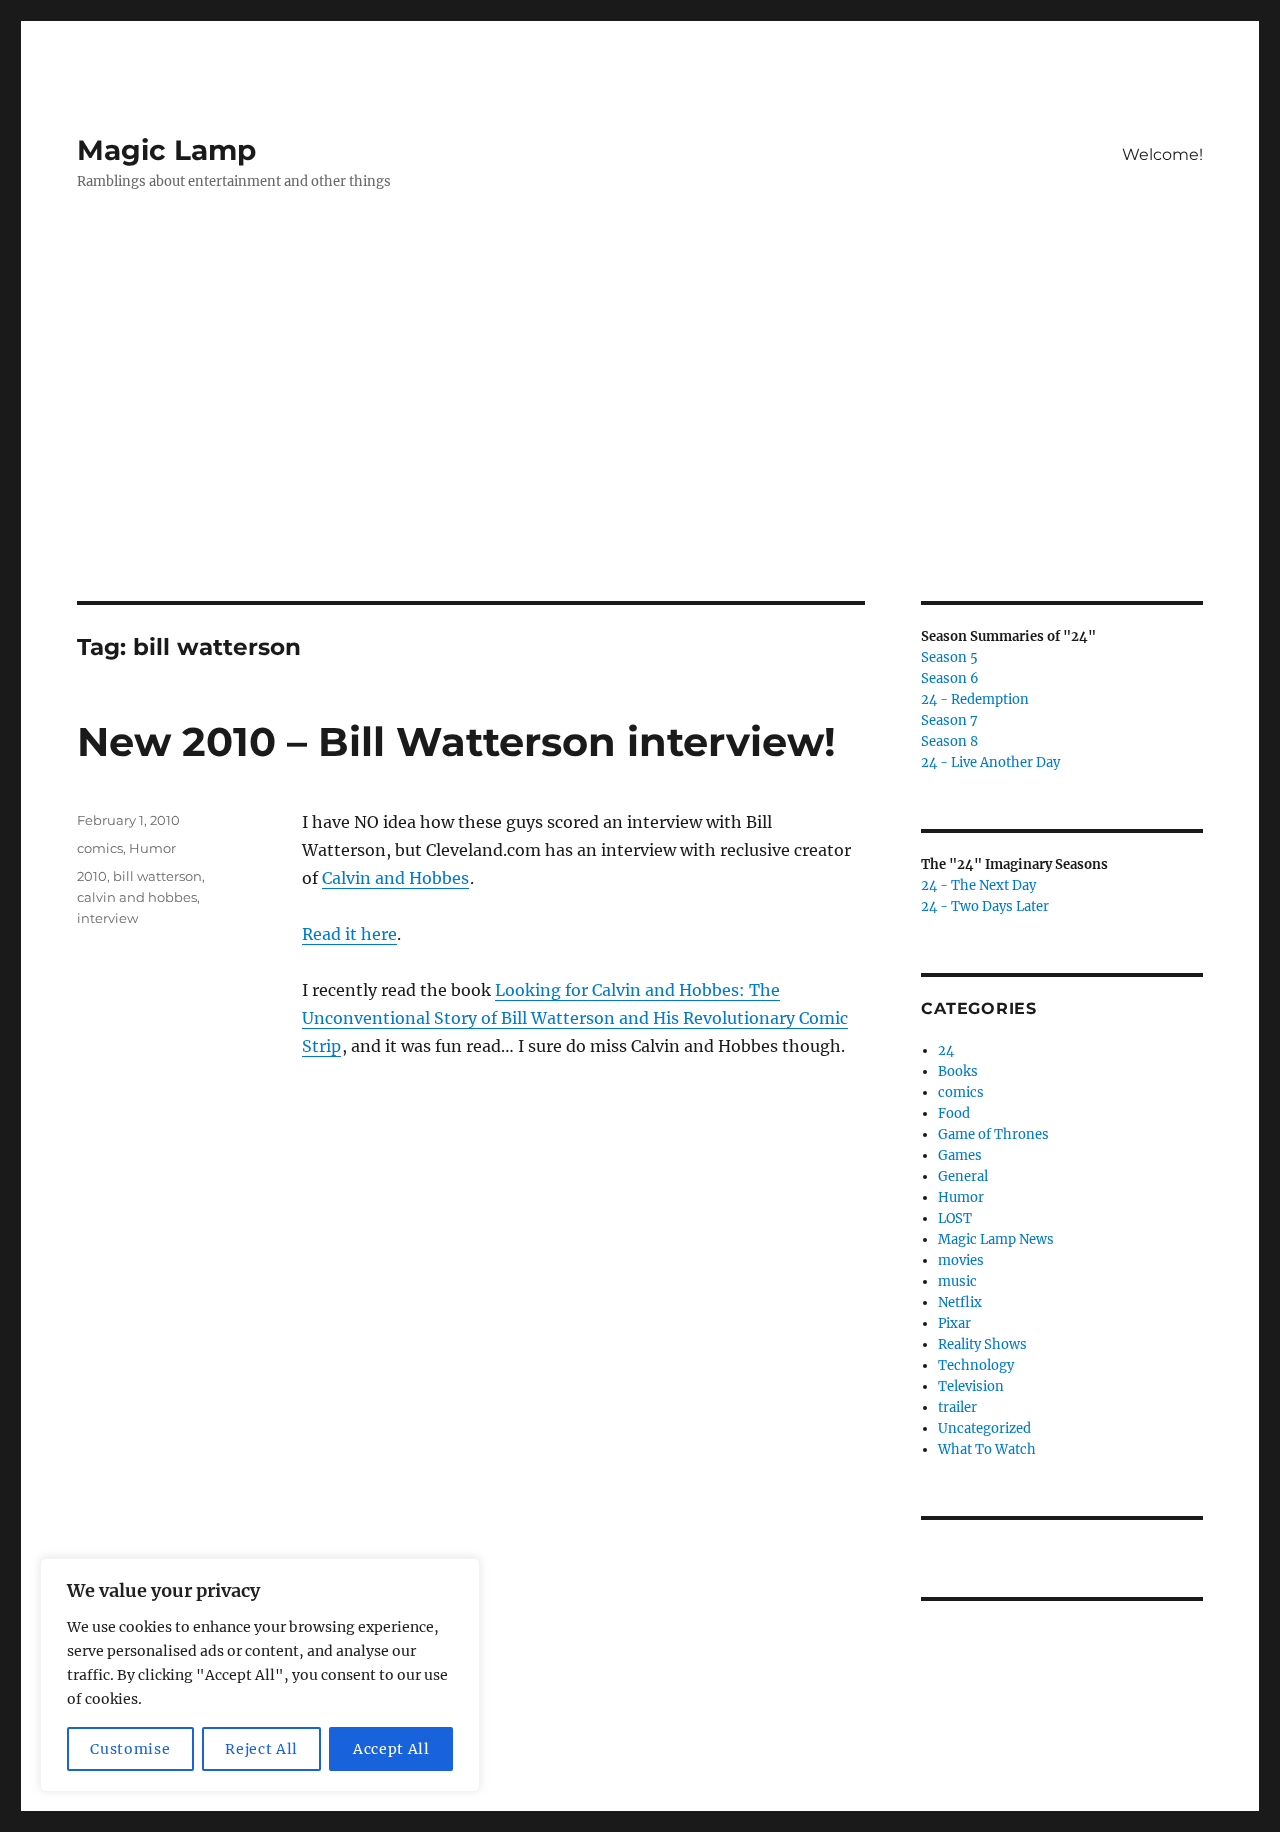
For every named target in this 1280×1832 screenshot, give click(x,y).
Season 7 (949, 720)
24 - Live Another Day (990, 762)
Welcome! (1162, 154)
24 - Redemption (975, 699)
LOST (955, 1218)
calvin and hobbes (137, 897)
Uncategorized (984, 1428)
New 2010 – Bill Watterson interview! (456, 741)
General (963, 1176)
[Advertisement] (640, 453)
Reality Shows (982, 1344)
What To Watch (987, 1449)
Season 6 (950, 678)
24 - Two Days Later (985, 906)
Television (971, 1386)
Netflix (960, 1302)
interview (107, 918)
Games (960, 1155)
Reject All (261, 1749)
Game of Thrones (993, 1134)
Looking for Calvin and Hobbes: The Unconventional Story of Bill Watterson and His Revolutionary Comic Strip (575, 1018)
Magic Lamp (166, 150)
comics (100, 848)
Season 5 (949, 657)
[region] (260, 1675)
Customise (130, 1749)
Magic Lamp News (996, 1239)
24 (946, 1050)
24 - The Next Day (978, 885)
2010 (92, 876)
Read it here (349, 934)
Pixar (954, 1323)
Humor (152, 848)
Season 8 (949, 741)
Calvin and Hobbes (395, 878)
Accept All (391, 1749)
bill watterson (157, 876)
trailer (957, 1407)
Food (954, 1113)
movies (961, 1260)
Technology (976, 1365)
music (957, 1281)
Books (958, 1071)
